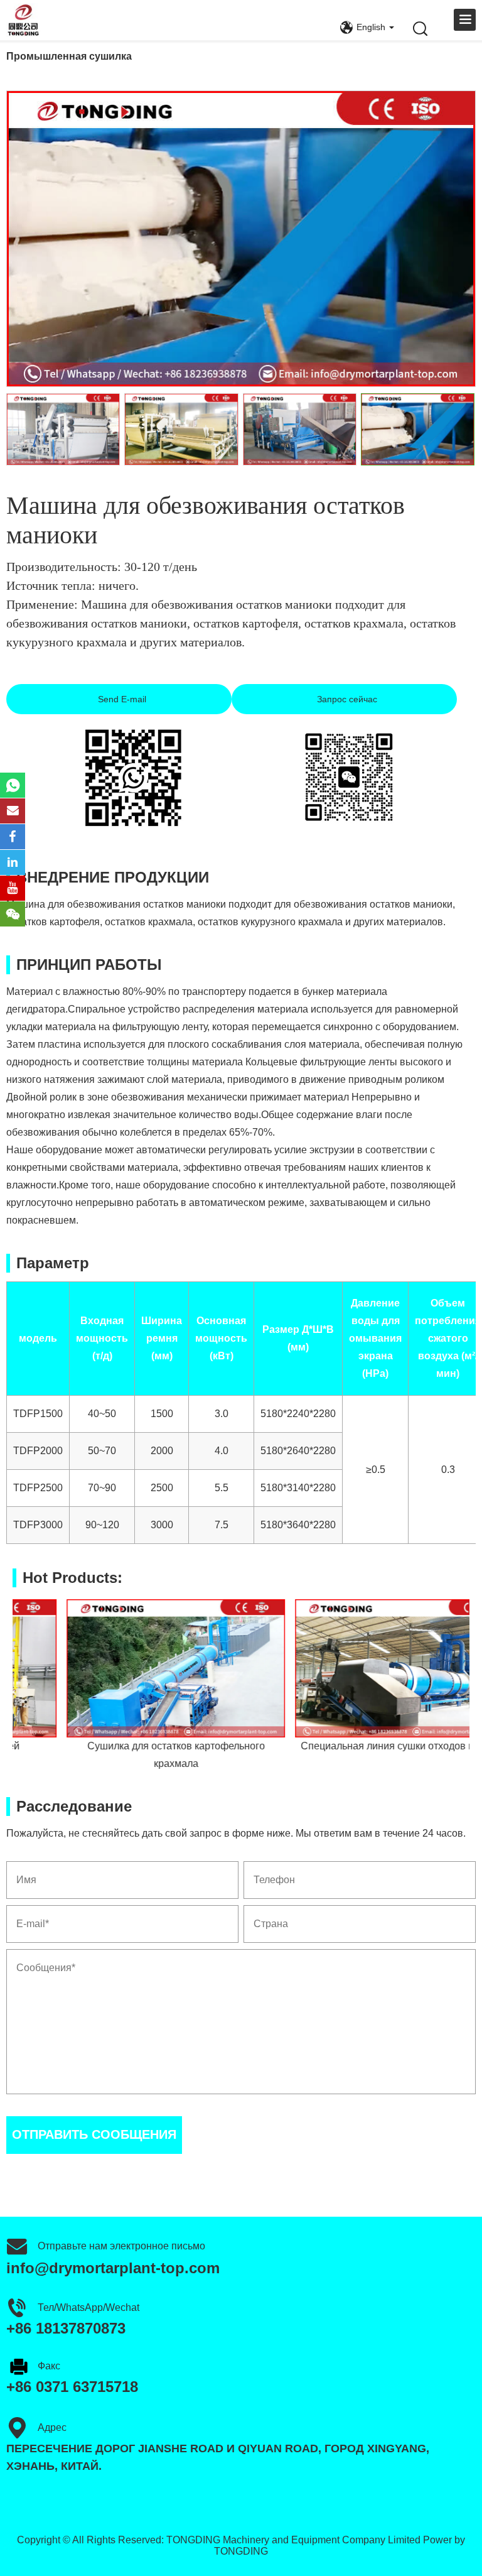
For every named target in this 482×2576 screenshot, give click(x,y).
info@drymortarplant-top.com (113, 2268)
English (371, 27)
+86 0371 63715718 (72, 2387)
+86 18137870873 (66, 2328)
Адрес (52, 2427)
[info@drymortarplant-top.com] (13, 811)
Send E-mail (121, 699)
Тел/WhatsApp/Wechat (88, 2307)
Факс (49, 2366)
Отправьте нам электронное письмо (121, 2246)
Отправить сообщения (94, 2134)
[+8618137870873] (13, 785)
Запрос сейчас (346, 699)
